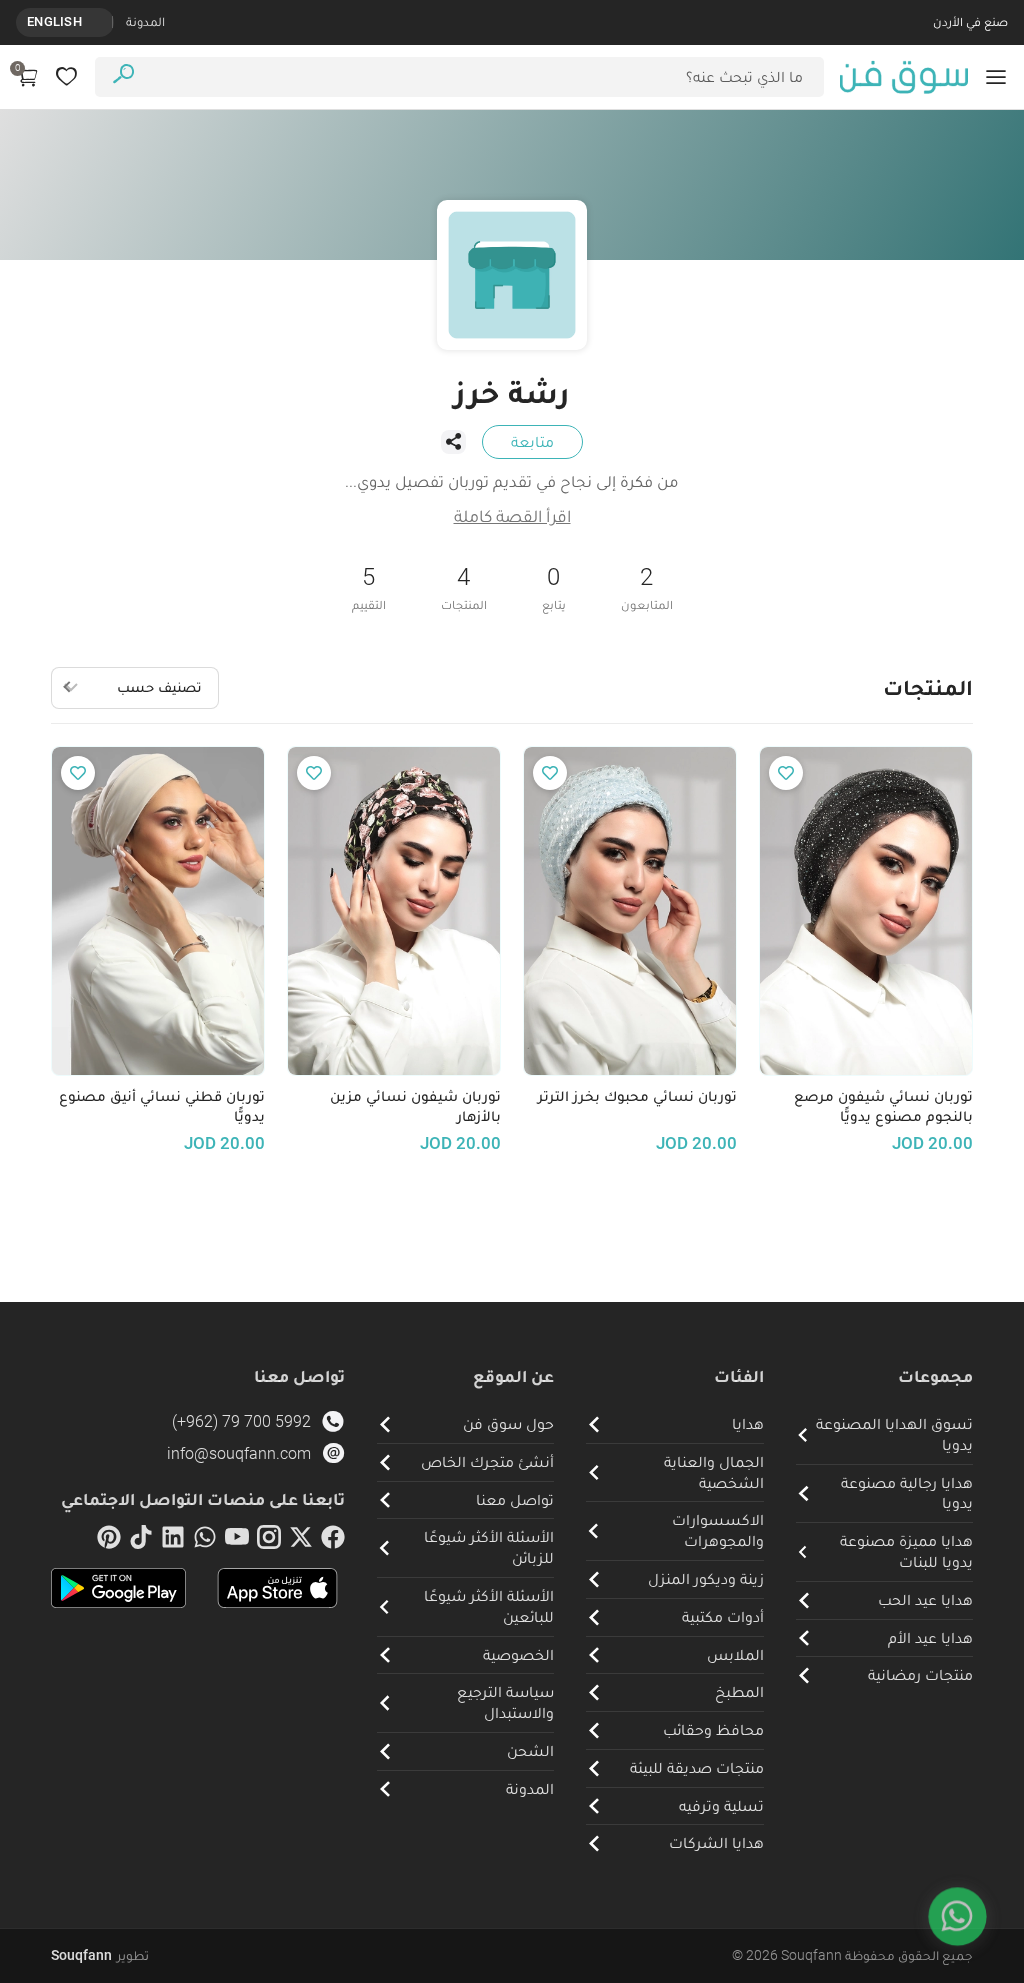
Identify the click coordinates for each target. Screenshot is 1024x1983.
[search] (123, 76)
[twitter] (301, 1541)
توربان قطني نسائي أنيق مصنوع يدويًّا (162, 1106)
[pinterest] (109, 1541)
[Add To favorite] (786, 773)
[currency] (102, 22)
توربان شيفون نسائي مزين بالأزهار (415, 1106)
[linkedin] (173, 1541)
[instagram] (269, 1541)
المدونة (145, 21)
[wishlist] (66, 76)
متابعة (532, 441)
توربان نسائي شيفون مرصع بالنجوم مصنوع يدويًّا (883, 1106)
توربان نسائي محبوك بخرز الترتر (637, 1096)
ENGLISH (54, 21)
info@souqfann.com (239, 1453)
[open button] (996, 77)
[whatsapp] (205, 1541)
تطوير (100, 1955)
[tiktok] (141, 1541)
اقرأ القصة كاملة (512, 515)
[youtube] (237, 1541)
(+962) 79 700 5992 (241, 1421)
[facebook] (333, 1541)
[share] (453, 442)
